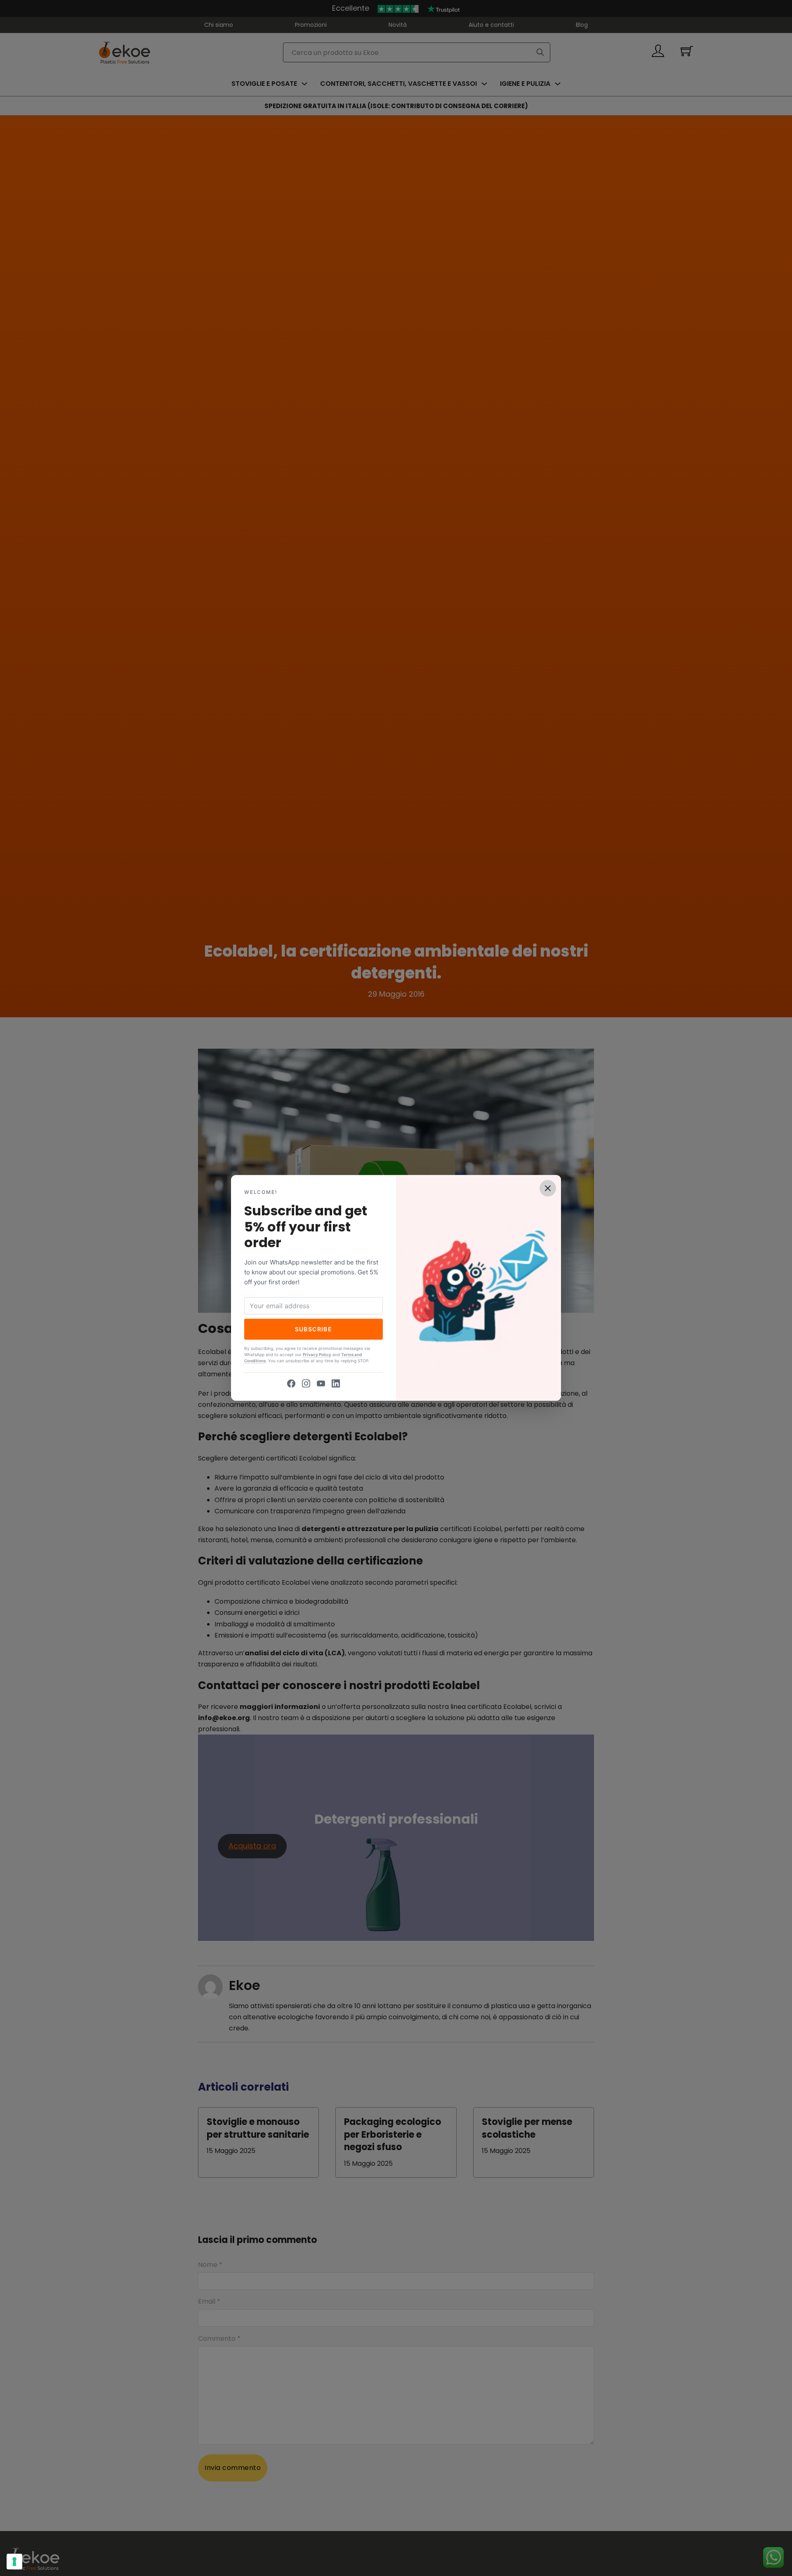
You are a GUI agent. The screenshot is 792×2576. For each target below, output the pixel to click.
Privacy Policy (317, 1355)
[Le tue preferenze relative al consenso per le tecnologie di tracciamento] (14, 2562)
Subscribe (314, 1329)
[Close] (548, 1188)
